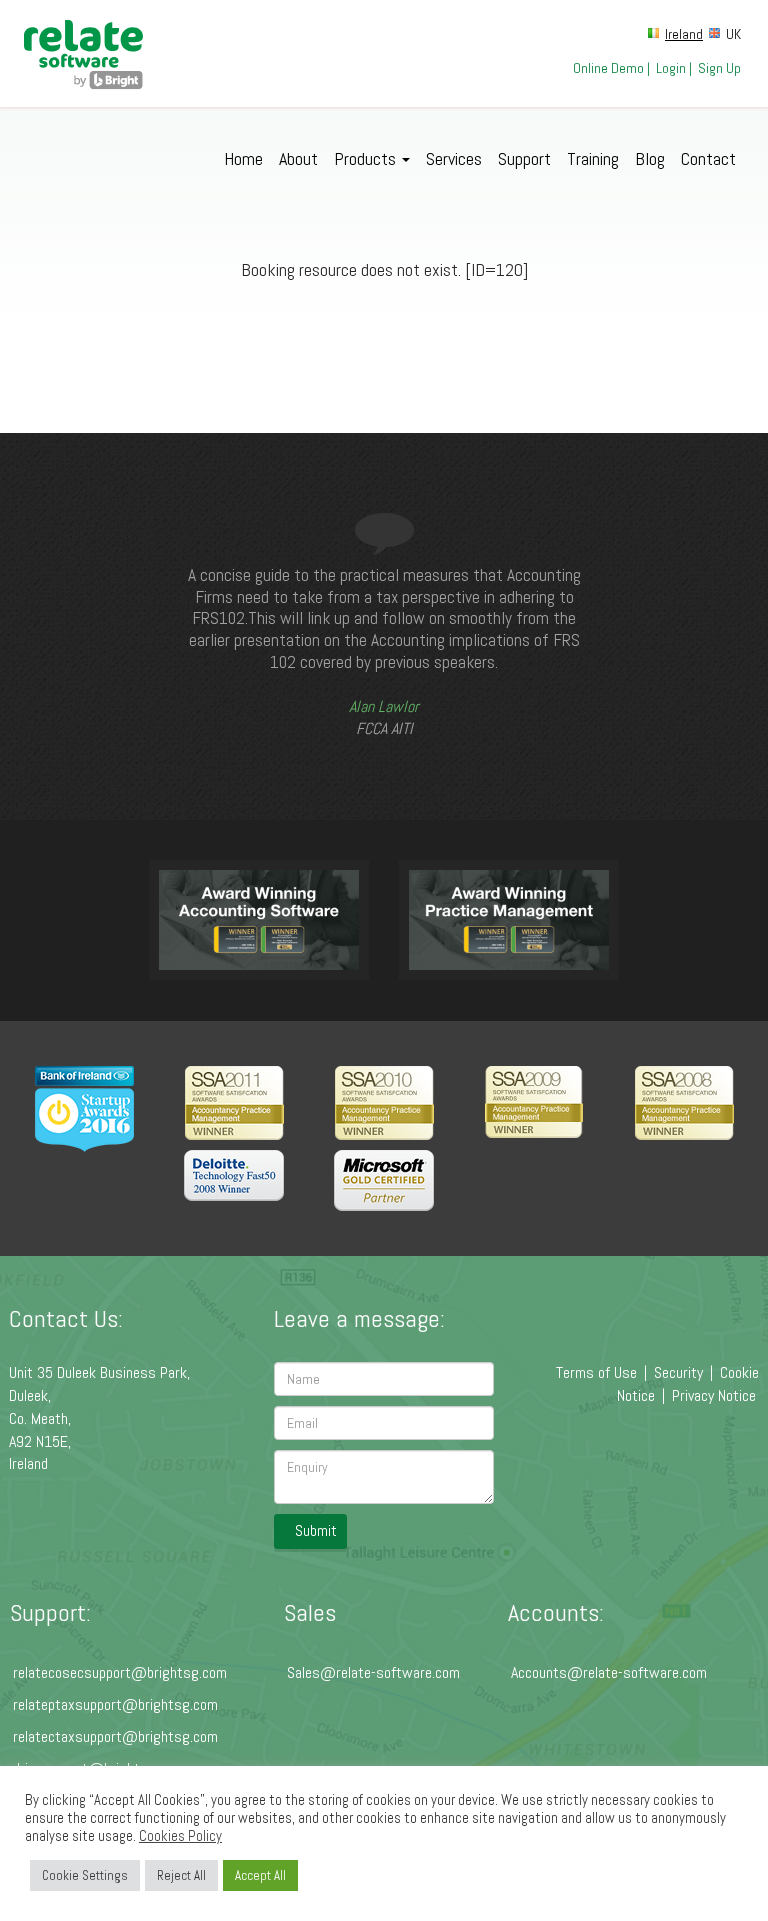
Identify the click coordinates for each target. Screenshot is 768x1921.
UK (733, 34)
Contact (708, 158)
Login (671, 68)
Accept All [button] (260, 1875)
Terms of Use (596, 1372)
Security (678, 1372)
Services (454, 158)
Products (367, 158)
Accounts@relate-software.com (609, 1672)
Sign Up (719, 68)
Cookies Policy (180, 1836)
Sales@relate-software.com (373, 1672)
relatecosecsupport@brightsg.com (120, 1672)
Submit (316, 1530)
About (298, 158)
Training (593, 158)
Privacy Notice (714, 1395)
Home (243, 158)
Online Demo (608, 68)
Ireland (684, 34)
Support (524, 158)
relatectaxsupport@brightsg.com (115, 1736)
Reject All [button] (181, 1875)
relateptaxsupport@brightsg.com (115, 1704)
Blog (650, 158)
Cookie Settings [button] (85, 1875)
